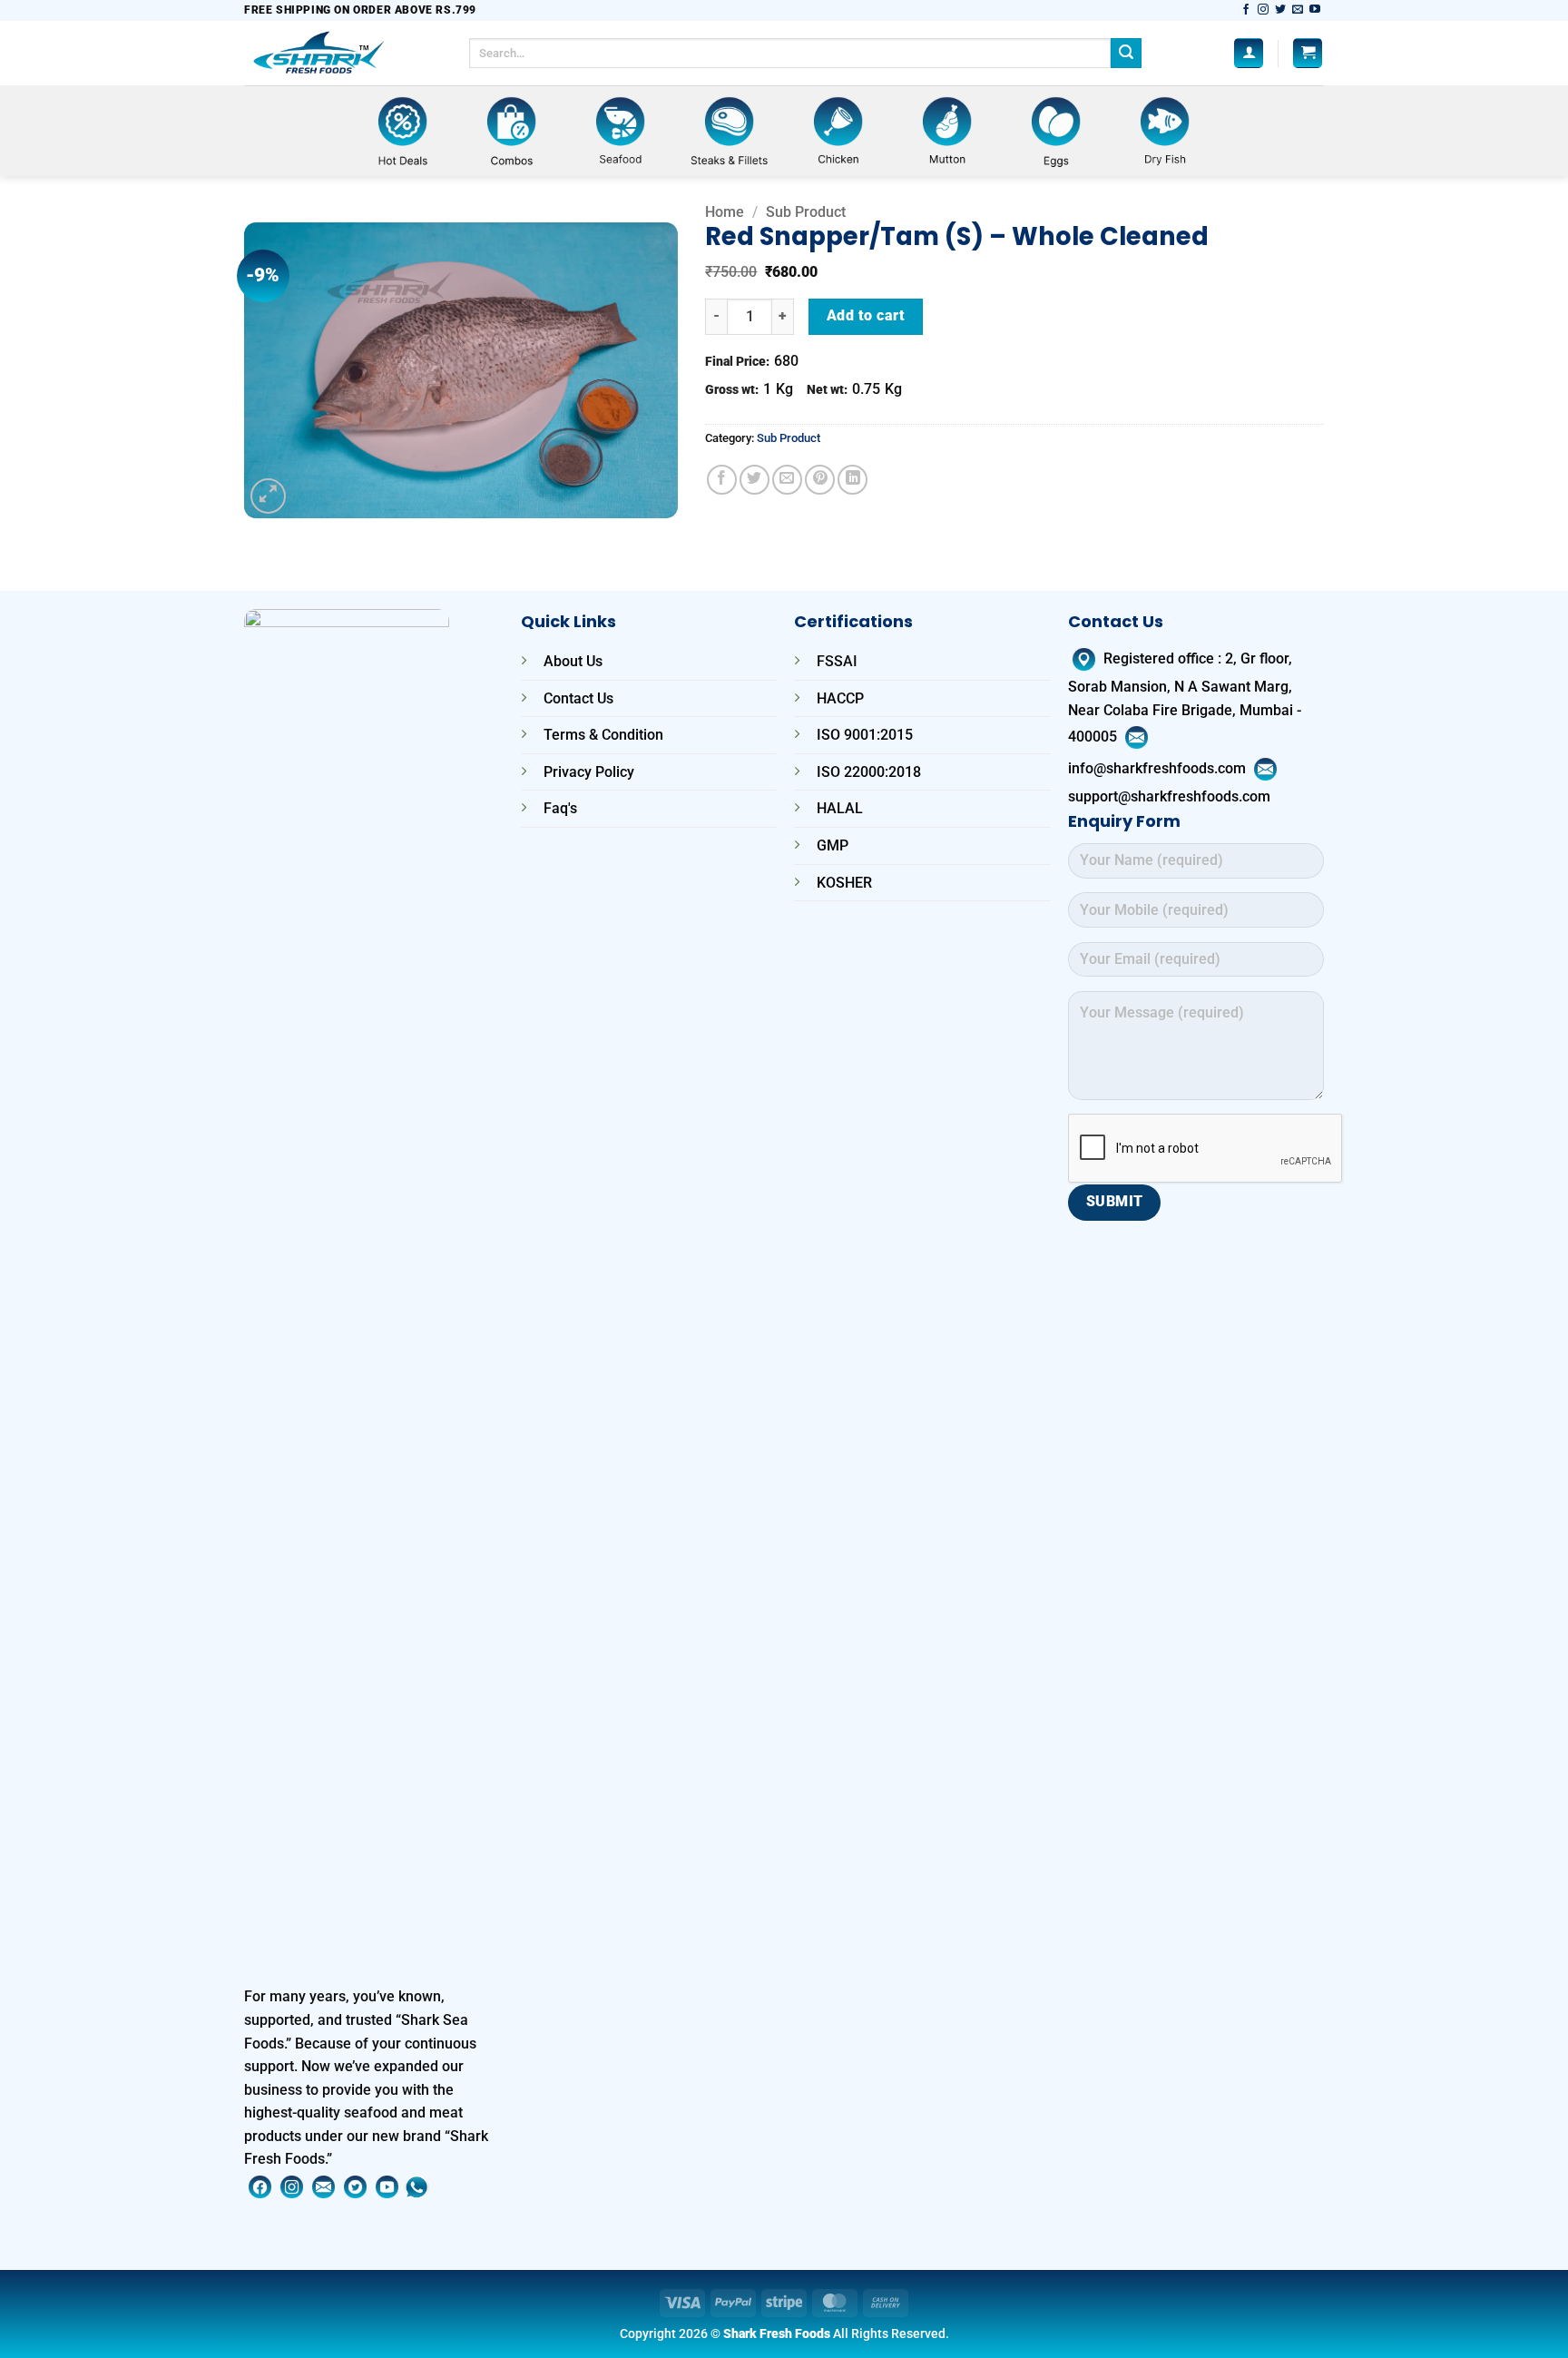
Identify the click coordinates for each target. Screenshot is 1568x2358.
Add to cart (866, 316)
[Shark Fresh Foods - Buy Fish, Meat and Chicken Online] (343, 53)
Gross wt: (732, 390)
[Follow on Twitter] (1280, 10)
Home (725, 212)
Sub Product (806, 212)
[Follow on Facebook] (1246, 10)
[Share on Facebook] (722, 480)
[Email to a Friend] (787, 480)
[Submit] (1126, 54)
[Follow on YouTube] (1315, 10)
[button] (1249, 53)
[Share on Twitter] (755, 480)
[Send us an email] (1298, 10)
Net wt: (827, 390)
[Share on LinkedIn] (853, 480)
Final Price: (737, 362)
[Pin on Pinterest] (820, 480)
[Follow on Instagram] (1263, 10)
